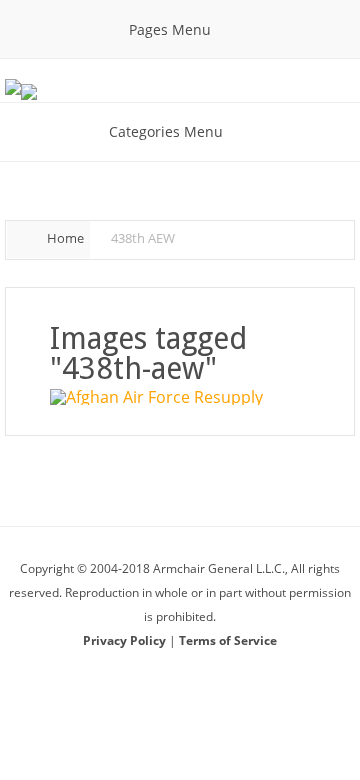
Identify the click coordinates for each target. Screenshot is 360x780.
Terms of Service (228, 640)
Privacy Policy (126, 640)
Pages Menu (170, 29)
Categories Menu (166, 131)
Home (65, 238)
